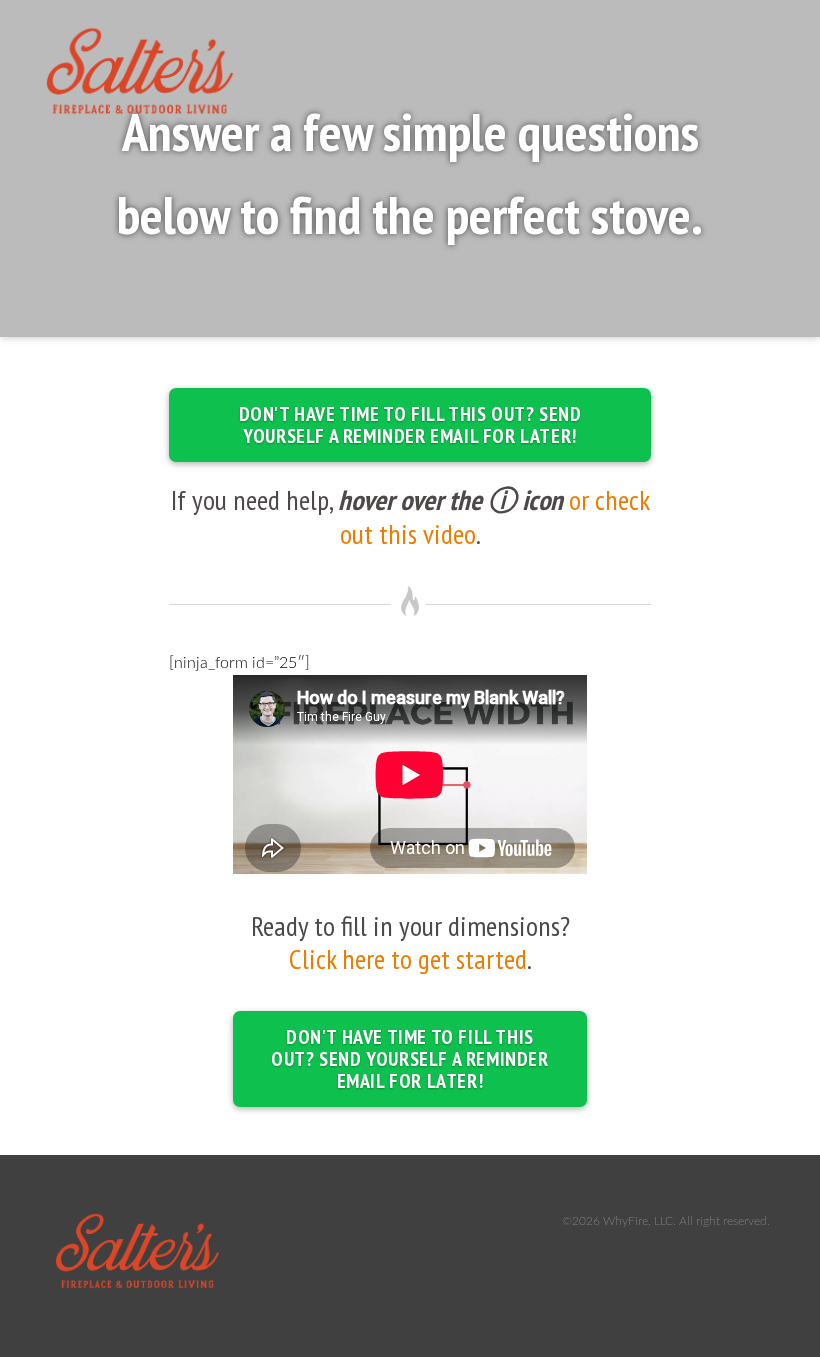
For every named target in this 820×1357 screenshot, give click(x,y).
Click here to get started (408, 958)
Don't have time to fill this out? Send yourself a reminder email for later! (410, 425)
